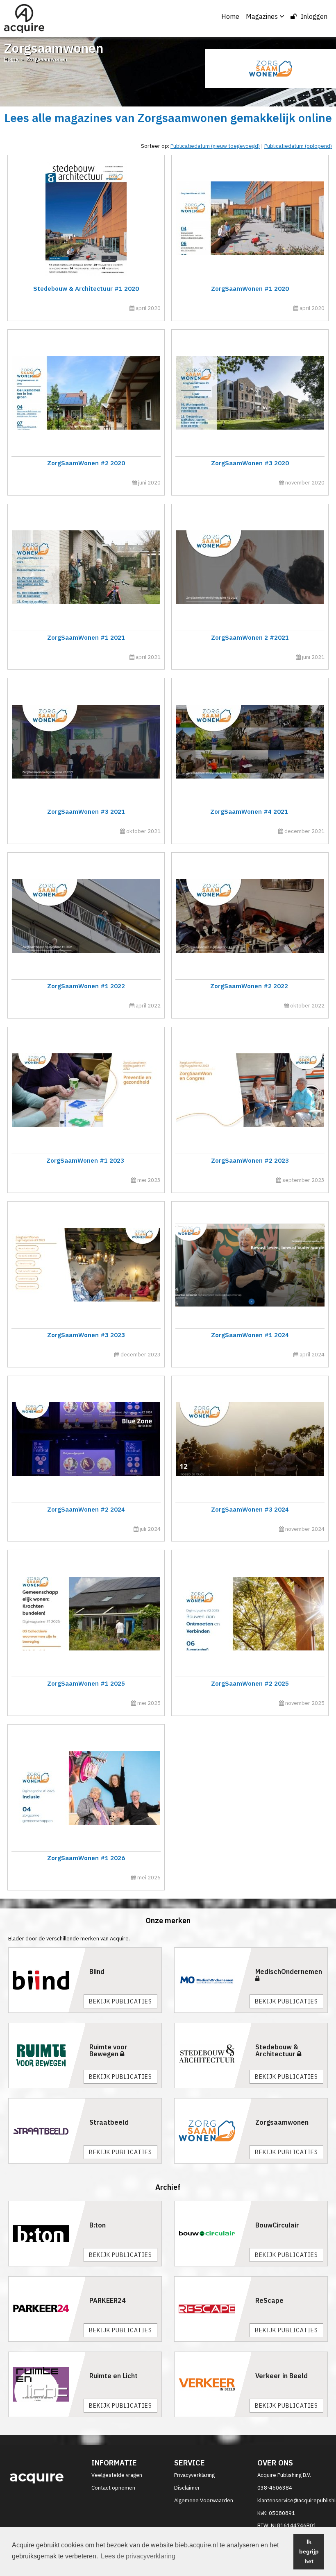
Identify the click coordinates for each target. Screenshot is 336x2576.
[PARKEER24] (47, 2309)
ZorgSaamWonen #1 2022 (86, 986)
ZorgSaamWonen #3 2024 (250, 1509)
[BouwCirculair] (213, 2234)
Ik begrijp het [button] (309, 2551)
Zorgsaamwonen (282, 2122)
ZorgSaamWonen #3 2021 (86, 812)
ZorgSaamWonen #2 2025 (250, 1683)
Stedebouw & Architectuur (277, 2051)
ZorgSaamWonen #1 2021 (86, 637)
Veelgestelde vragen (117, 2475)
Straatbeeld (109, 2122)
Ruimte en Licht (114, 2376)
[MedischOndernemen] (213, 1980)
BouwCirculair (277, 2225)
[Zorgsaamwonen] (213, 2131)
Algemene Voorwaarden (204, 2500)
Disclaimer (187, 2488)
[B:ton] (47, 2234)
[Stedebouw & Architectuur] (213, 2055)
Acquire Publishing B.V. (284, 2475)
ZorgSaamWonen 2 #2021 (250, 637)
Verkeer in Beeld (282, 2376)
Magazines (262, 16)
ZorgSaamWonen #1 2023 (86, 1160)
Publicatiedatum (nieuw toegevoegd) (215, 146)
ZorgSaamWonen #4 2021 (250, 812)
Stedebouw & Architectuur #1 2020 (86, 289)
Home (230, 16)
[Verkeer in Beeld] (213, 2384)
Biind (97, 1972)
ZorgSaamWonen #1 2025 (86, 1683)
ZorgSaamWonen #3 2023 (86, 1335)
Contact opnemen (113, 2488)
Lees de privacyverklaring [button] (138, 2556)
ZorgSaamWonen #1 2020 (250, 289)
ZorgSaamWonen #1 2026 (86, 1858)
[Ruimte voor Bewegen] (47, 2055)
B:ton (98, 2225)
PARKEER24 (108, 2300)
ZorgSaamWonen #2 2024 (86, 1509)
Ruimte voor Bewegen (108, 2051)
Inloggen (314, 16)
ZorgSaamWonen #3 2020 (250, 463)
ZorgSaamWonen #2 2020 (86, 463)
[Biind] (47, 1980)
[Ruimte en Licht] (47, 2384)
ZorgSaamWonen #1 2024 (250, 1335)
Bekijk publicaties (120, 2001)
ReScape (269, 2300)
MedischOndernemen (289, 1972)
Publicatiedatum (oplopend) (298, 146)
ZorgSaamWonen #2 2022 (250, 986)
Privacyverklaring (194, 2475)
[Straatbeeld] (47, 2131)
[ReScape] (213, 2309)
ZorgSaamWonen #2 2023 (250, 1160)
